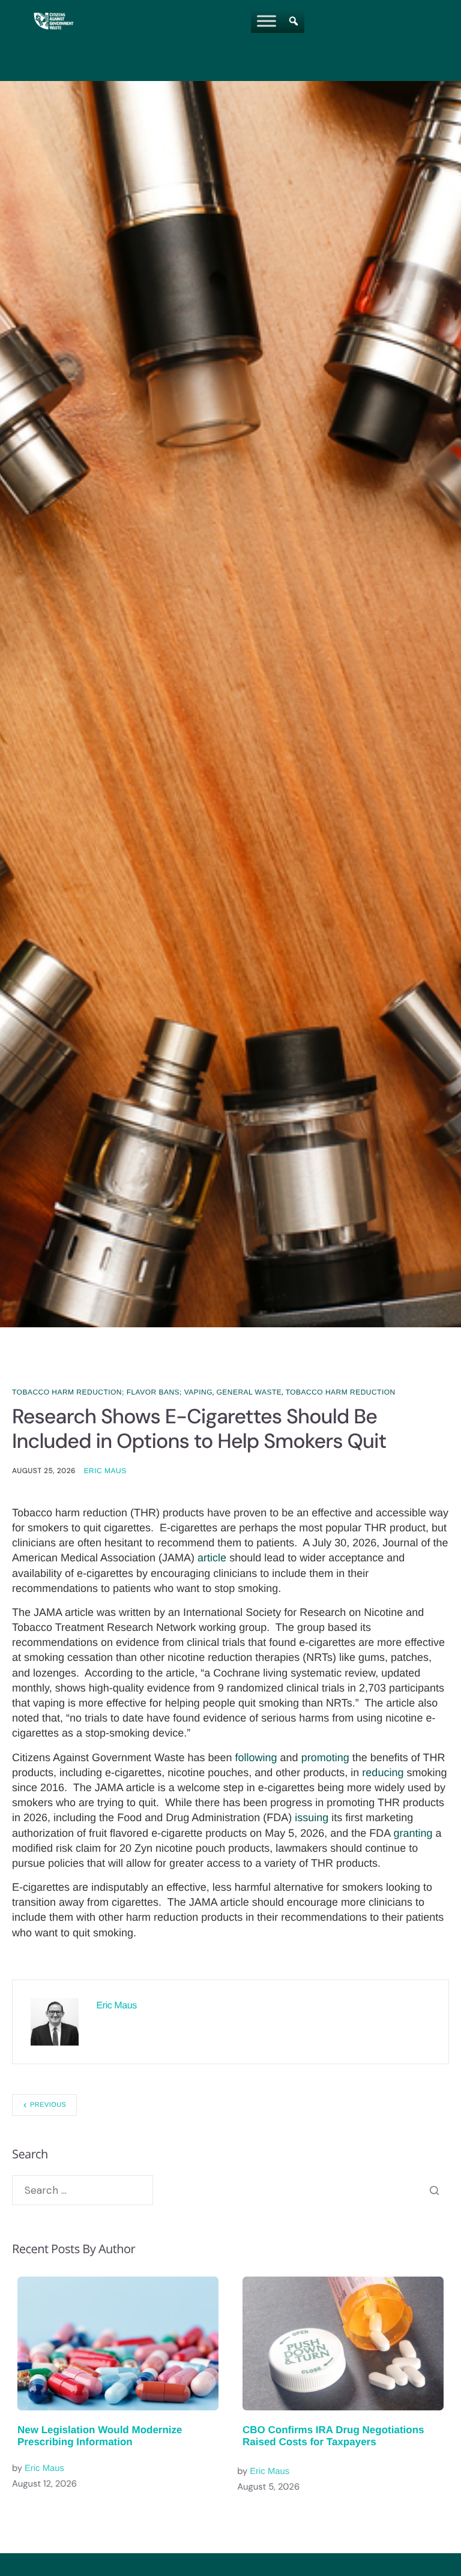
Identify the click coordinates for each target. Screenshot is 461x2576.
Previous (48, 2105)
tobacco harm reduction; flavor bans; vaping (112, 1392)
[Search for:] (83, 2190)
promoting (325, 1758)
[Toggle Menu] (267, 21)
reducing (383, 1773)
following (256, 1758)
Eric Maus (105, 1471)
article (212, 1558)
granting (413, 1833)
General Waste (249, 1392)
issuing (312, 1818)
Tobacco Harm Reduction (341, 1392)
